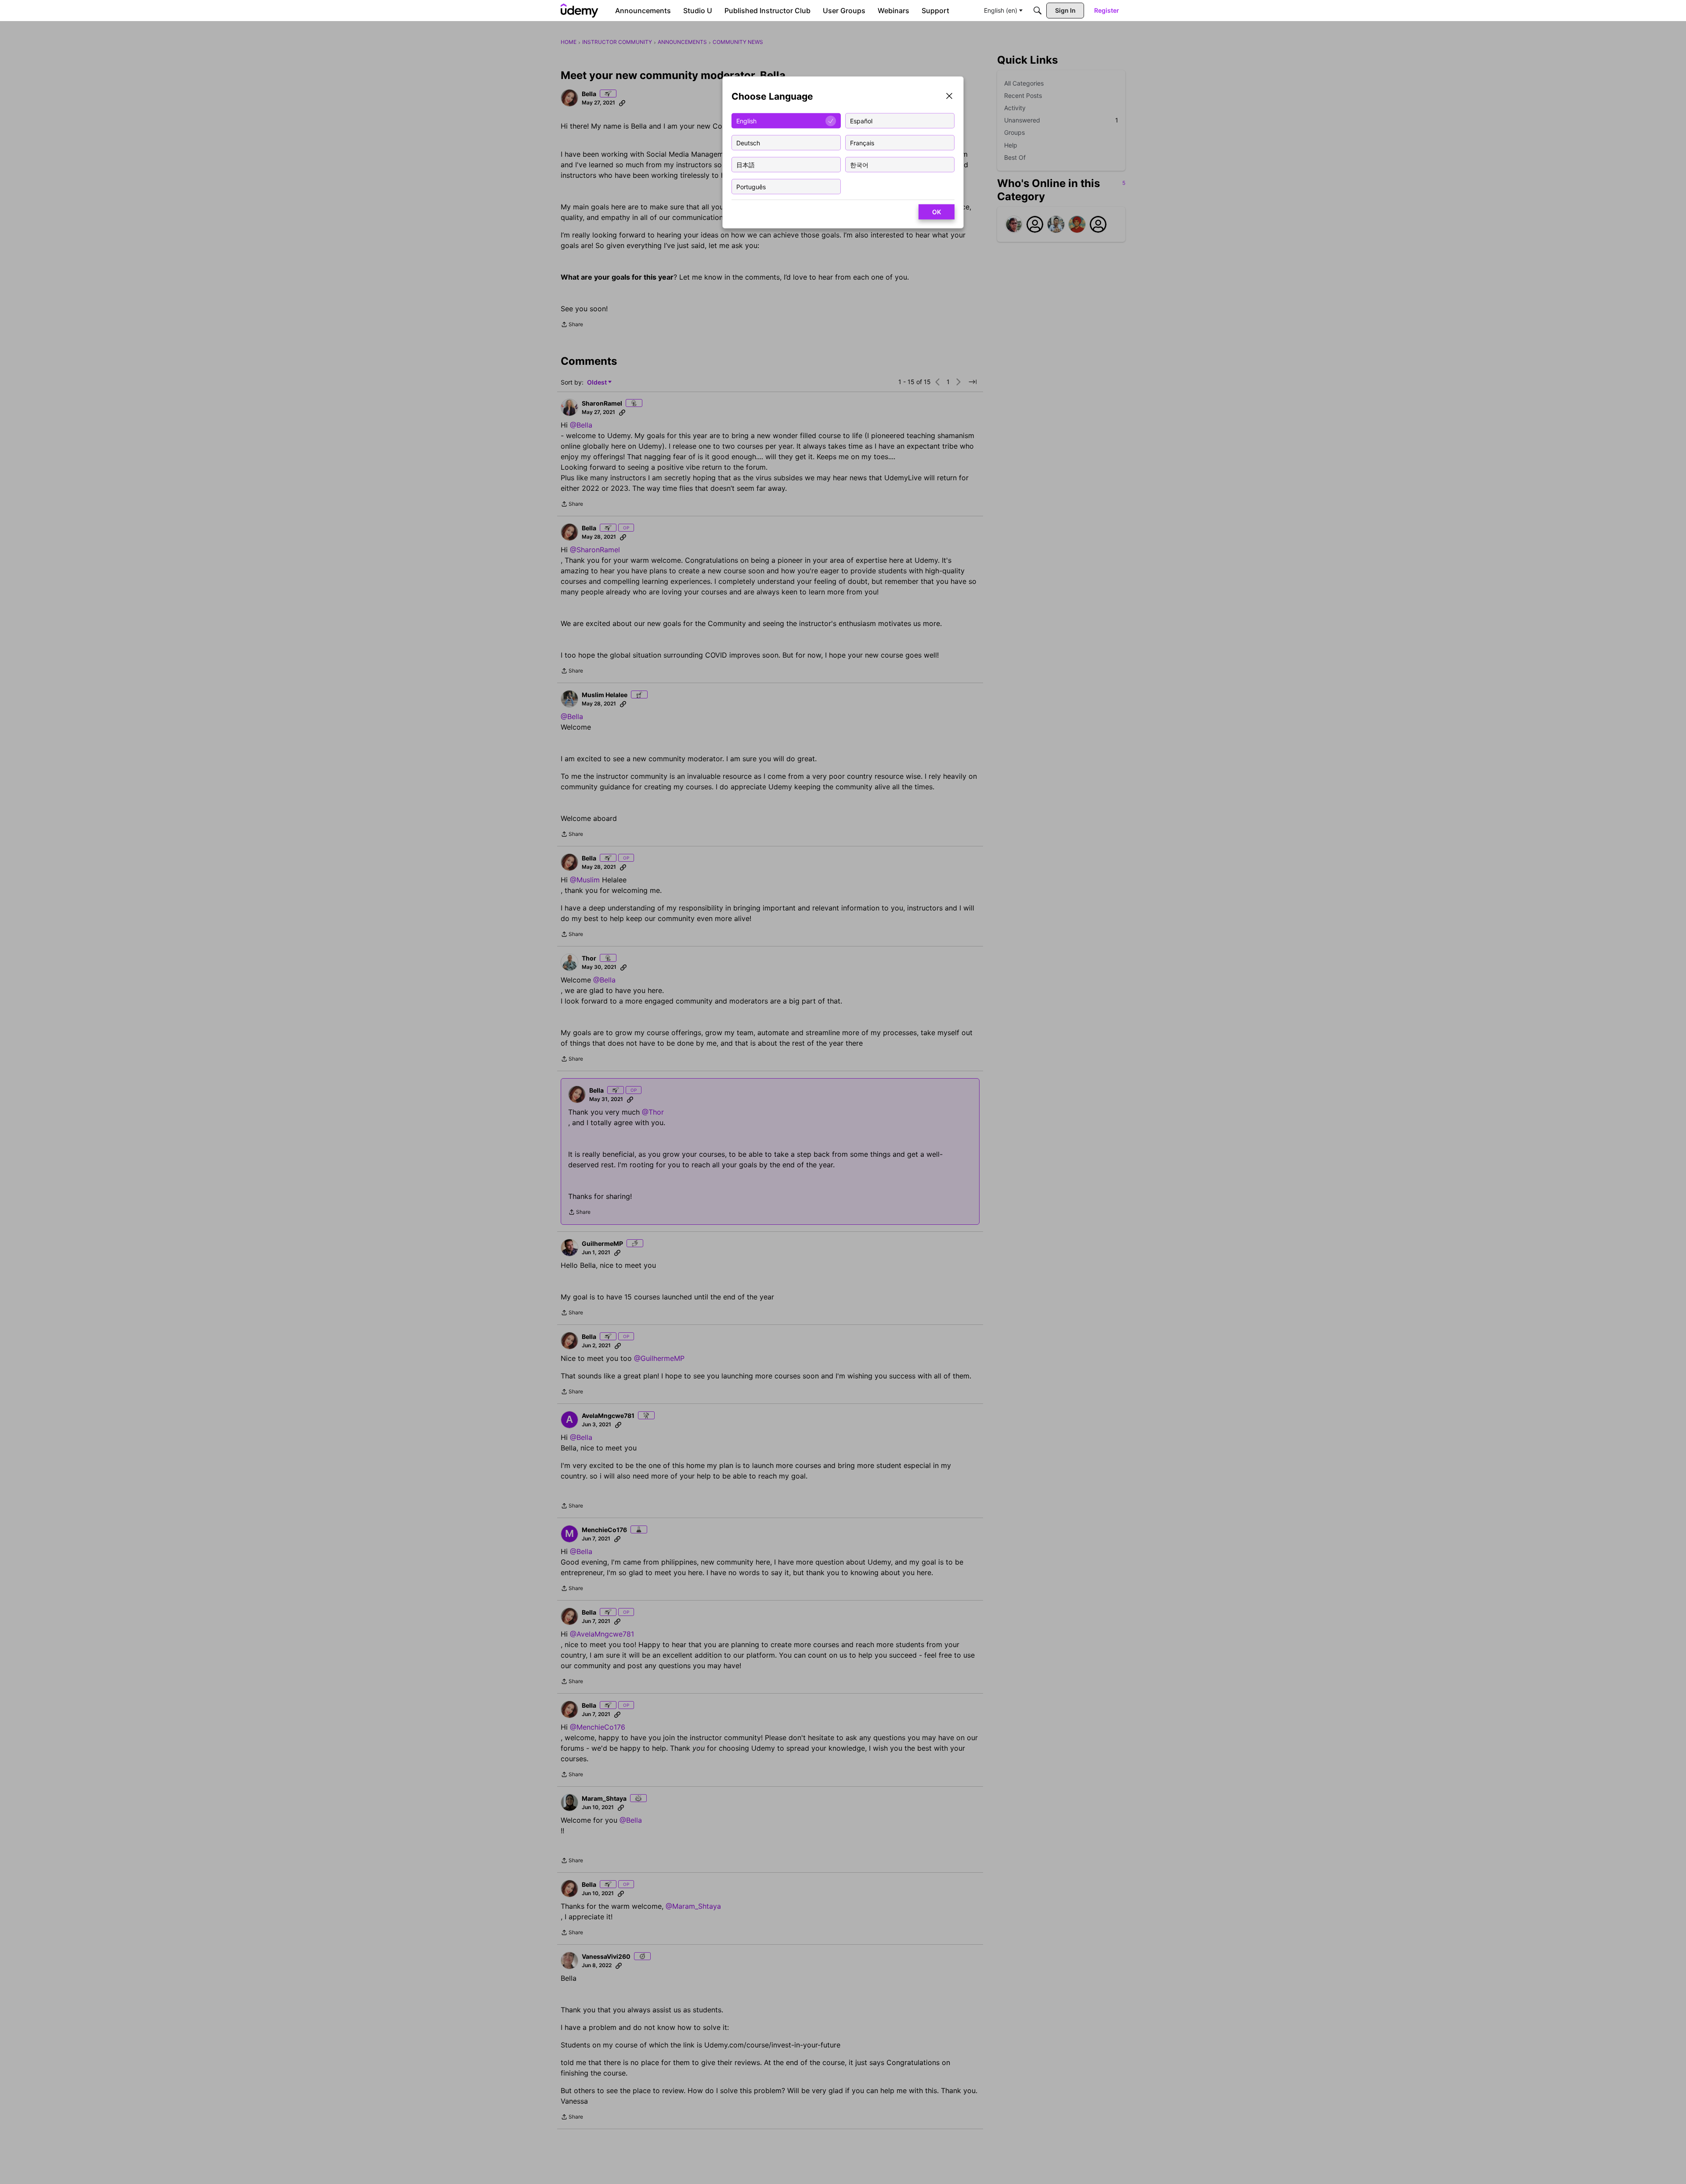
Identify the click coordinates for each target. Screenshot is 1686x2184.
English (746, 121)
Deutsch (748, 142)
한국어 (859, 164)
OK (937, 212)
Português (751, 186)
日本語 (746, 164)
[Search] (1038, 11)
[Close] (949, 97)
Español (861, 121)
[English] (580, 11)
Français (862, 142)
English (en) (1001, 10)
